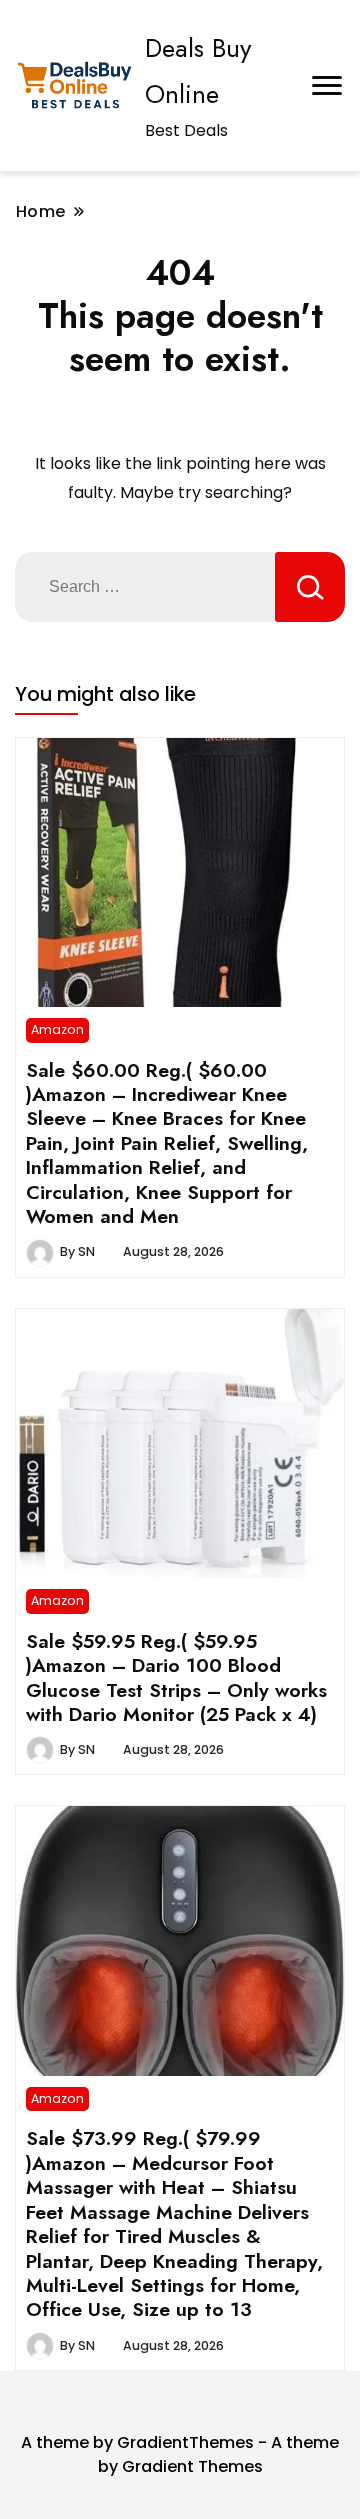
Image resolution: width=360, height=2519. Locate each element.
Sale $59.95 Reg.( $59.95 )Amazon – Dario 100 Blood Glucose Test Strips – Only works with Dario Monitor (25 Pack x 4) (176, 1677)
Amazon (57, 1029)
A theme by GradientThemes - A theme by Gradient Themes (180, 2454)
